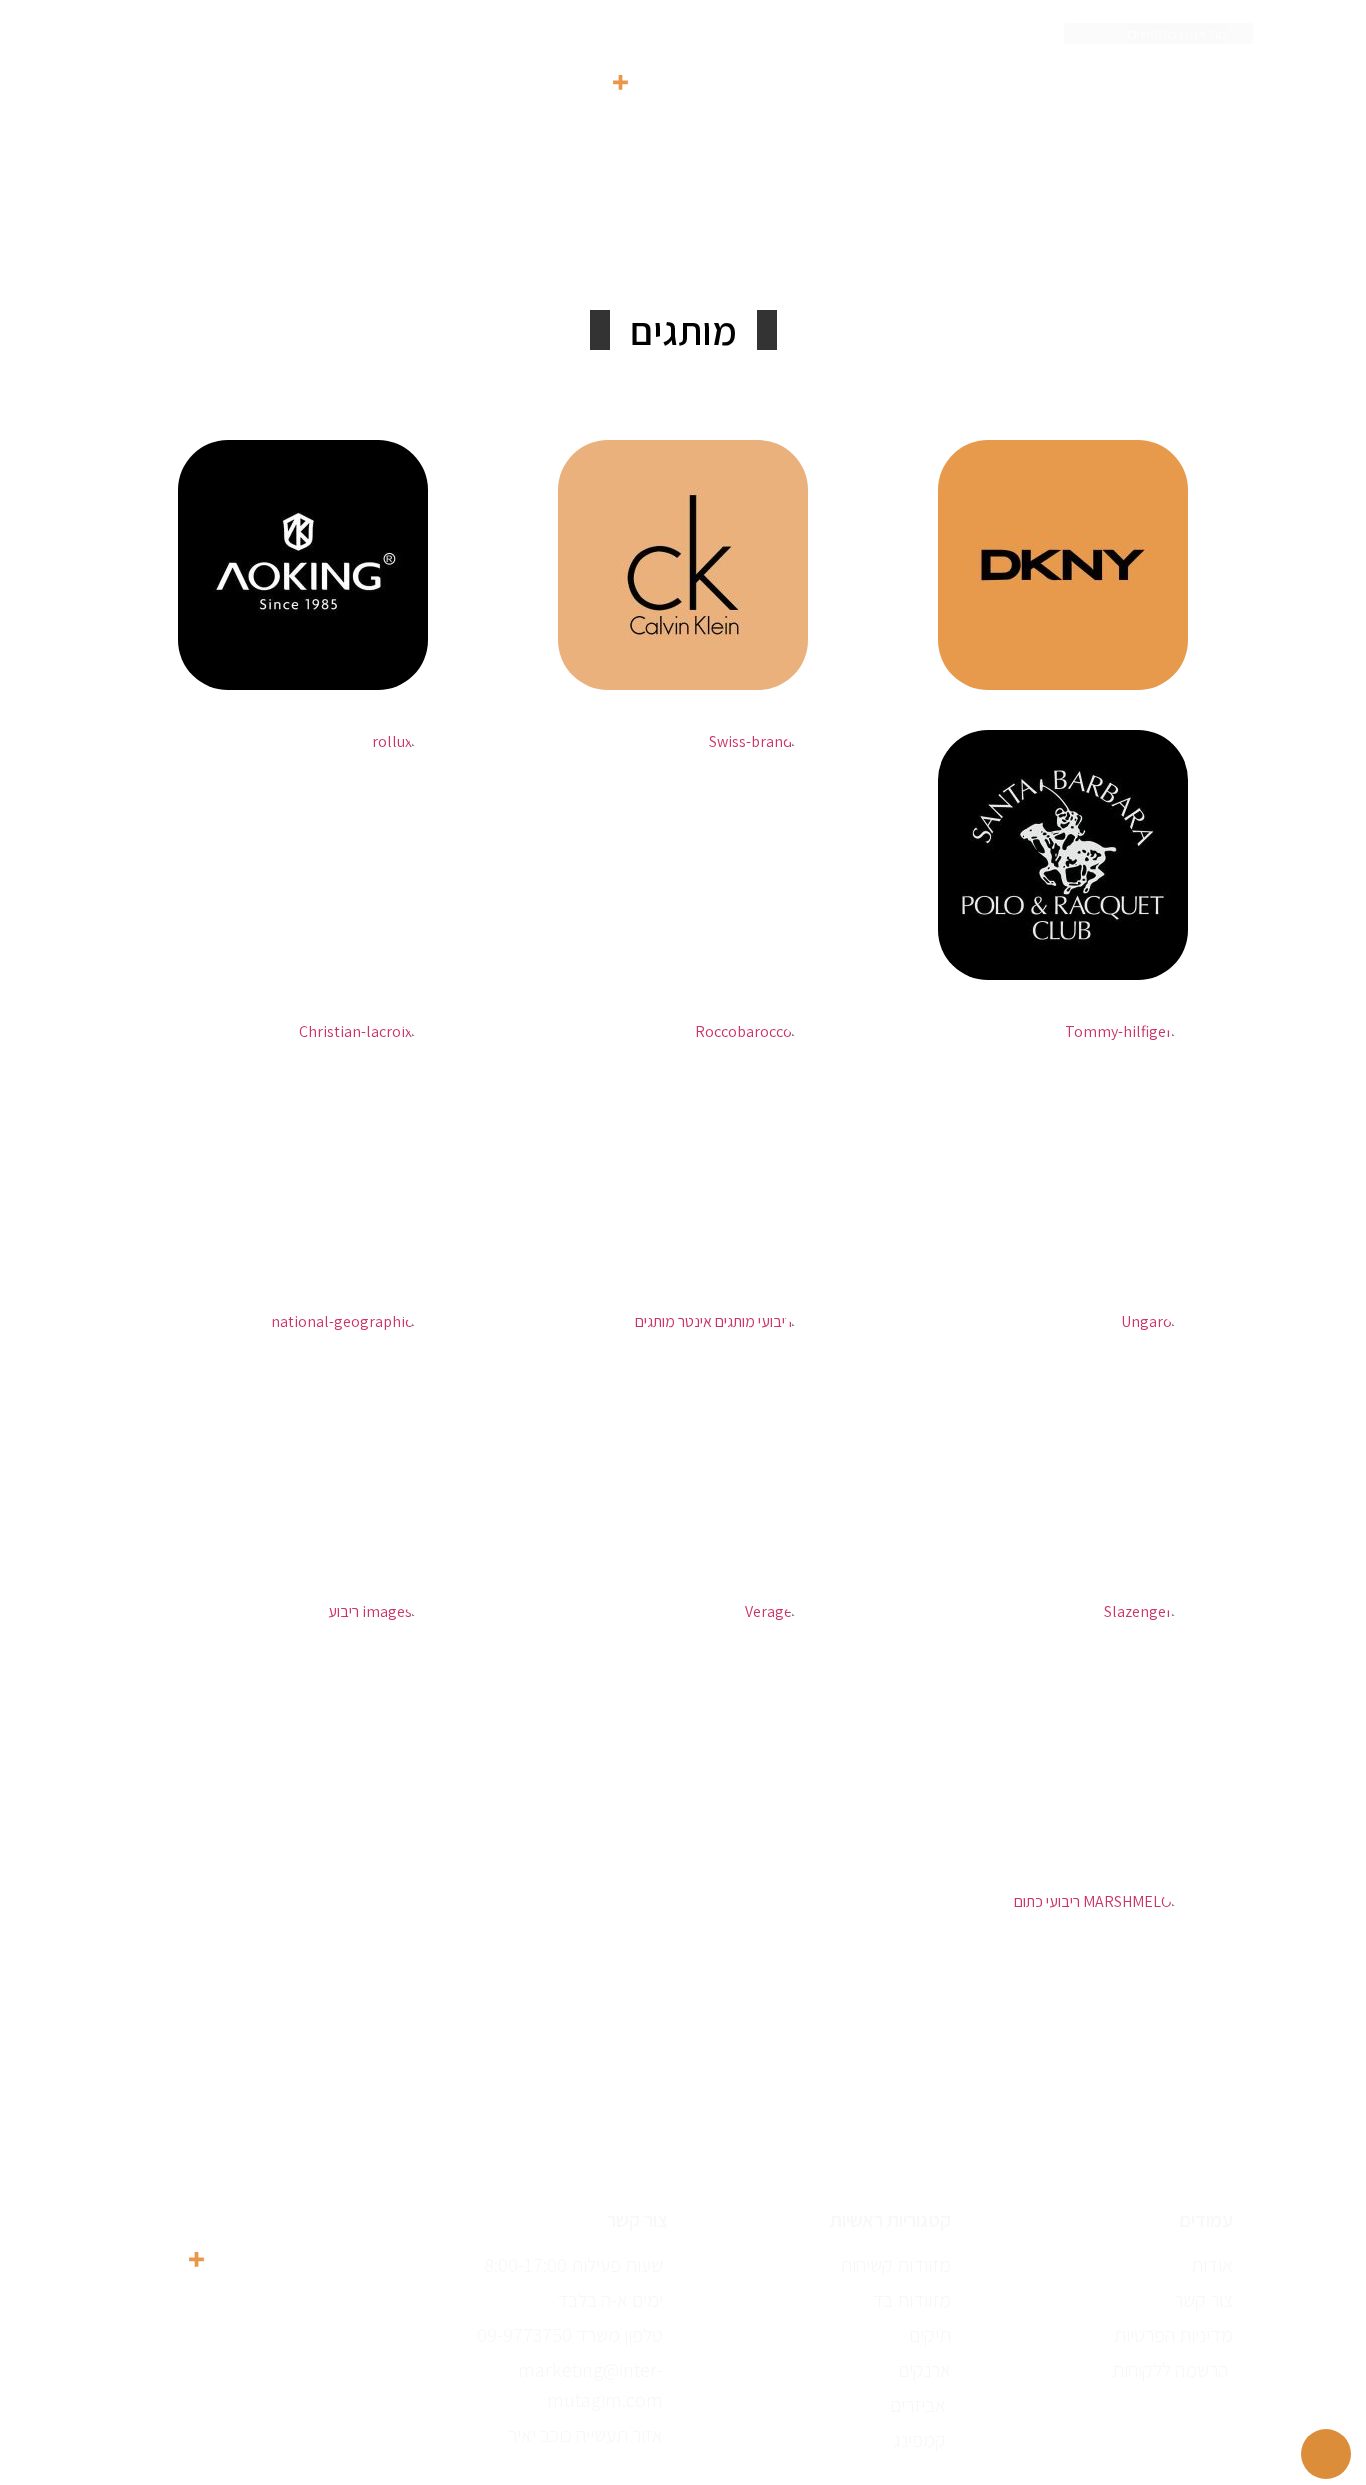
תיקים (738, 227)
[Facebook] (259, 2382)
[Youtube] (314, 2312)
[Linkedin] (259, 2312)
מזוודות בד (839, 227)
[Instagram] (204, 2382)
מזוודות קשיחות (975, 227)
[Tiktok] (204, 2312)
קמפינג (457, 227)
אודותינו (362, 227)
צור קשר (262, 227)
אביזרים (553, 227)
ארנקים (649, 227)
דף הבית (1103, 227)
